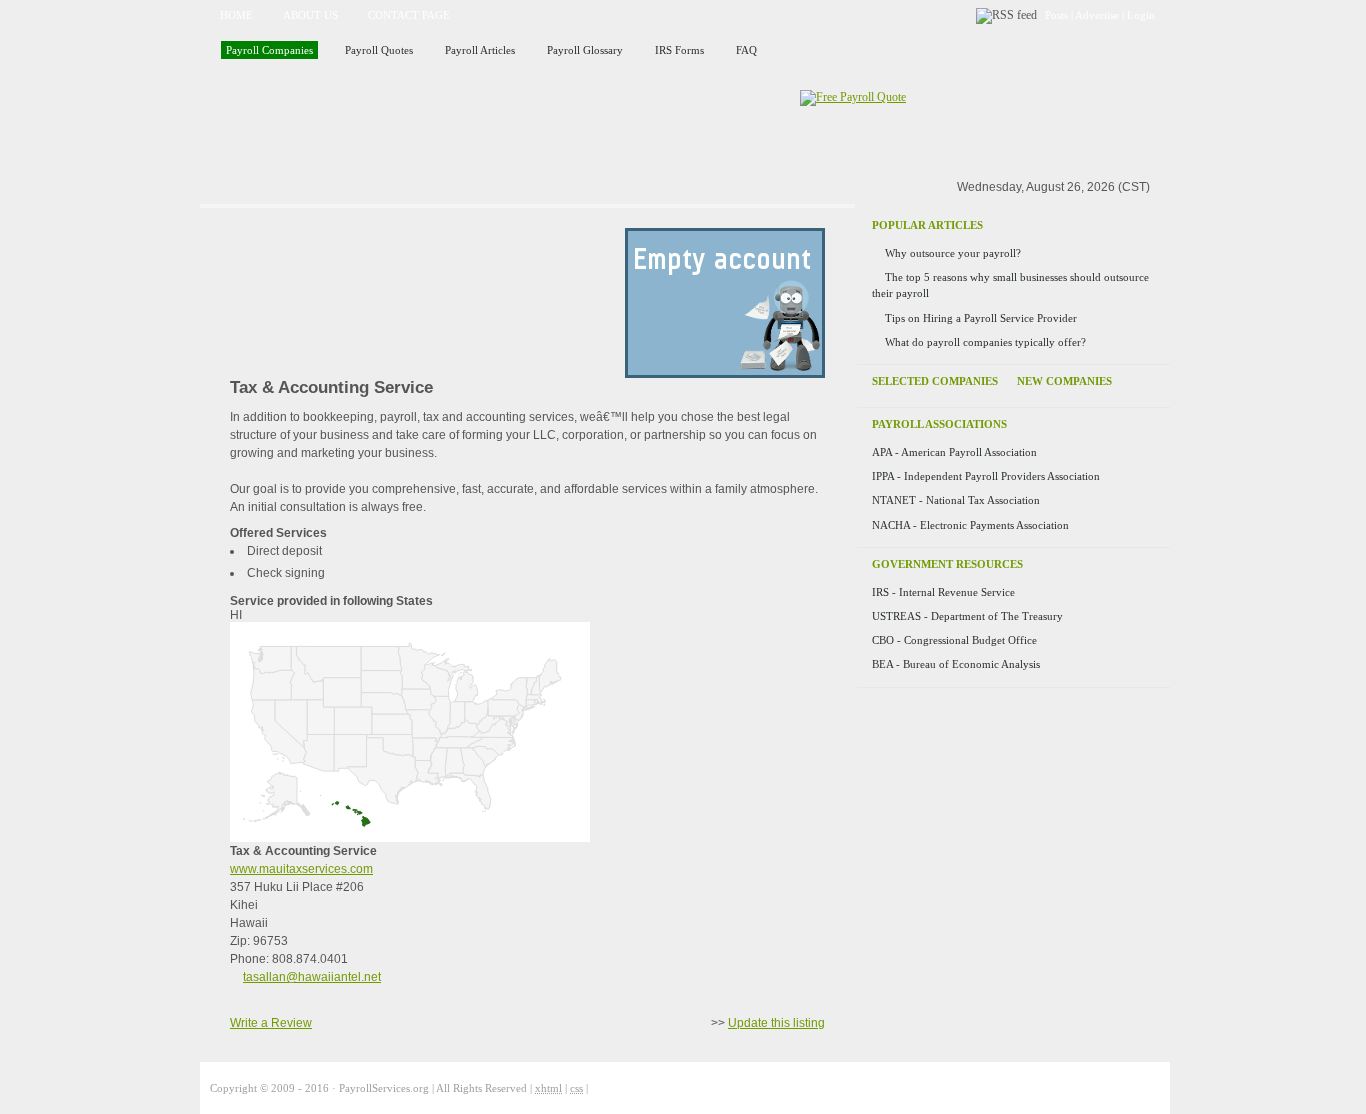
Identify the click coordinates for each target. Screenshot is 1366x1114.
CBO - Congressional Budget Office (954, 640)
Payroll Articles (480, 50)
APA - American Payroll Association (954, 452)
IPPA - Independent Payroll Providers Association (986, 476)
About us (310, 15)
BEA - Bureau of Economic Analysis (956, 664)
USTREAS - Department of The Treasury (967, 616)
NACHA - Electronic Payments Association (970, 525)
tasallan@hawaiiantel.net (312, 977)
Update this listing (776, 1023)
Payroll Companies (269, 50)
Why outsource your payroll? (953, 253)
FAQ (746, 50)
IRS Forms (679, 50)
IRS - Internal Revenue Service (943, 592)
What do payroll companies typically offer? (985, 342)
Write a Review (271, 1023)
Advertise (1097, 15)
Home (236, 15)
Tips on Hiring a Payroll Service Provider (981, 318)
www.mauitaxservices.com (301, 869)
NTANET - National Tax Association (956, 500)
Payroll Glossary (585, 50)
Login (1141, 15)
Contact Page (409, 15)
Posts (1056, 15)
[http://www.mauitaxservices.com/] (725, 374)
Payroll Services (431, 123)
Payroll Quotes (379, 50)
